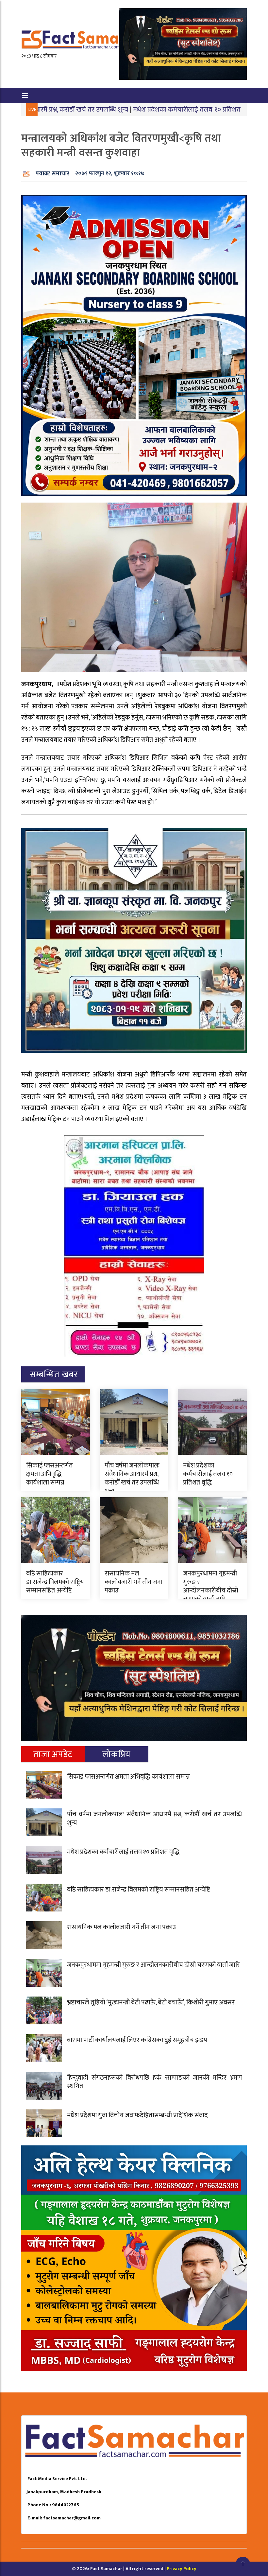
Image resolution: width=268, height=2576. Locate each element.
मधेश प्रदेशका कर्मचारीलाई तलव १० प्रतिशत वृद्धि (123, 109)
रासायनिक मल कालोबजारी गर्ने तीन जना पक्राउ (134, 1582)
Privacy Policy (182, 2569)
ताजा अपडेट (53, 1754)
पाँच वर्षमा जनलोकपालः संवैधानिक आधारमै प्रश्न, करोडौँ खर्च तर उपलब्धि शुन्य (132, 1478)
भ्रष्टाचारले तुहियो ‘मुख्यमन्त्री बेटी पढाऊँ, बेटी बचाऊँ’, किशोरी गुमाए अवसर (151, 2002)
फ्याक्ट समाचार (52, 174)
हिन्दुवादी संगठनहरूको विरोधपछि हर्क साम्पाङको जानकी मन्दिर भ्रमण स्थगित (154, 2082)
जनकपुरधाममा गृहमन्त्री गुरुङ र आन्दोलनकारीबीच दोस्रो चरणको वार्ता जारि (211, 1586)
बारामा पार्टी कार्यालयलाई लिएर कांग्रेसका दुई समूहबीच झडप (137, 2040)
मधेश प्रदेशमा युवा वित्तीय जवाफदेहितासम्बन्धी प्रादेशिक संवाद (137, 2115)
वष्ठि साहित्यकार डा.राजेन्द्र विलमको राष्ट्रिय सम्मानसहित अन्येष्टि (55, 1582)
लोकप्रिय (117, 1754)
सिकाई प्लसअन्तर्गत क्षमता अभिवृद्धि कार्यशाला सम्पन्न (50, 1474)
